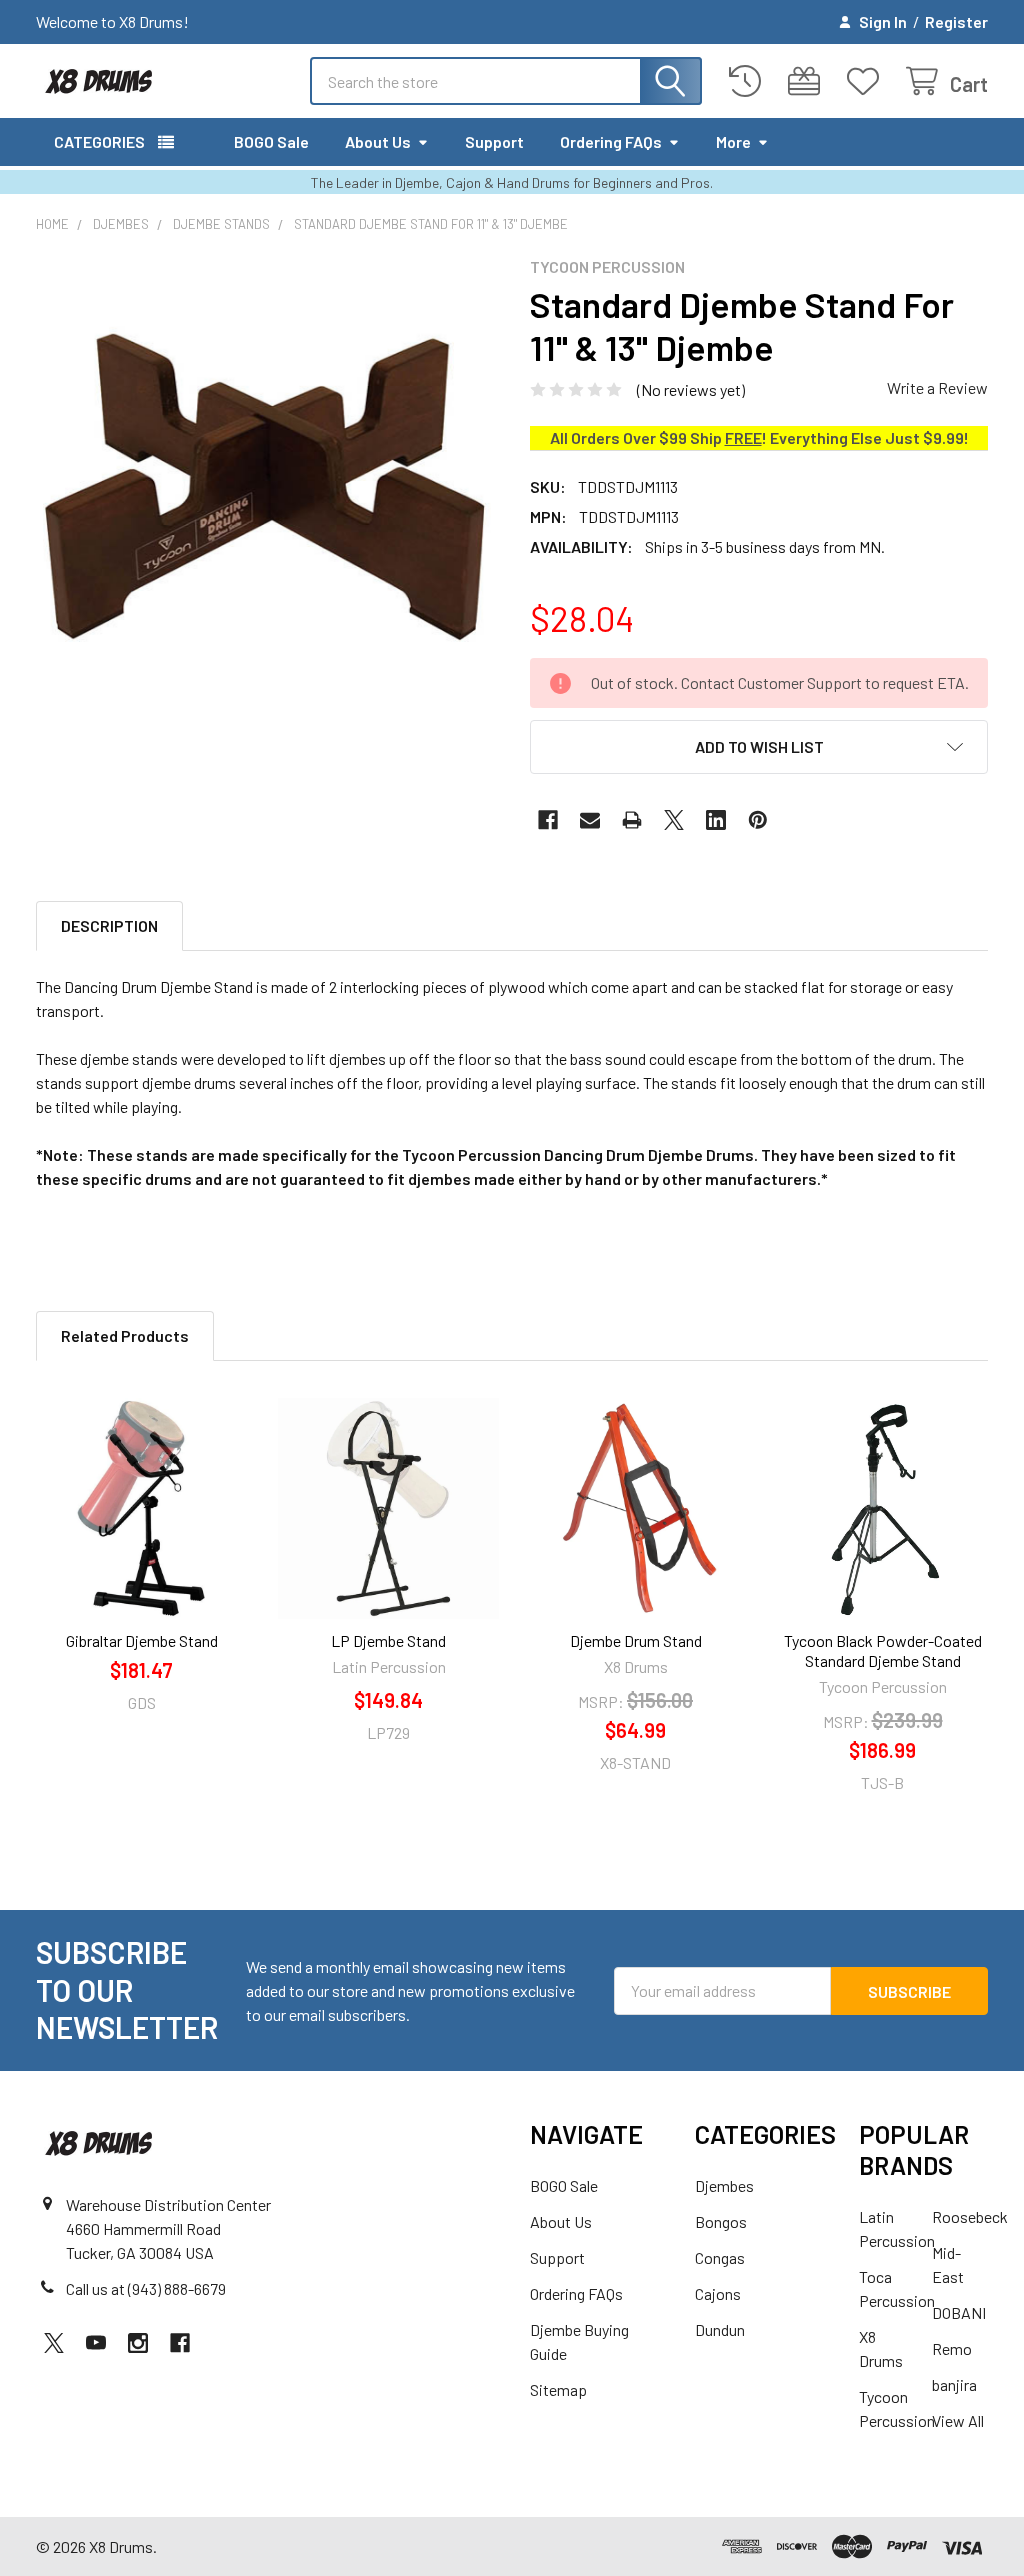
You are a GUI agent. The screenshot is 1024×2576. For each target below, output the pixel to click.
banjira (954, 2384)
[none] (265, 486)
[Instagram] (138, 2343)
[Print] (632, 820)
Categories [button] (99, 141)
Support (494, 141)
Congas (720, 2257)
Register (956, 21)
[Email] (590, 820)
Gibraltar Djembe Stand (142, 1640)
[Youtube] (96, 2343)
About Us (378, 141)
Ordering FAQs (611, 141)
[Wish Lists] (867, 81)
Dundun (720, 2329)
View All (958, 2420)
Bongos (721, 2221)
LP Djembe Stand (388, 1640)
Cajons (718, 2293)
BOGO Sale (271, 141)
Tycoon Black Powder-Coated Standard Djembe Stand (883, 1650)
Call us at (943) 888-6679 (146, 2288)
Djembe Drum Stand (636, 1640)
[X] (674, 820)
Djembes (724, 2185)
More (733, 141)
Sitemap (558, 2389)
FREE (743, 437)
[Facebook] (548, 820)
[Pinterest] (758, 820)
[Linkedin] (716, 820)
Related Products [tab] (125, 1335)
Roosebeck (970, 2216)
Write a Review (937, 387)
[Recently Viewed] (749, 81)
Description (109, 925)
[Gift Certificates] (808, 81)
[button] (759, 747)
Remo (952, 2348)
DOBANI (959, 2312)
